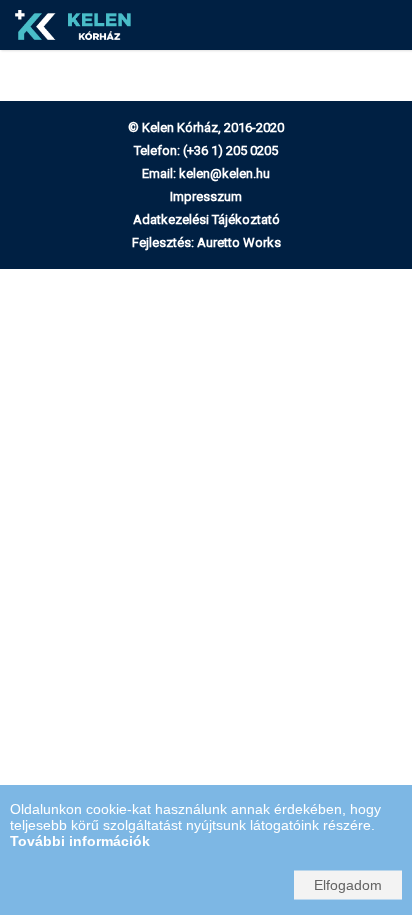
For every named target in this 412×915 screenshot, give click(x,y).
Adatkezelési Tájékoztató (206, 219)
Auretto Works (239, 242)
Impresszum (206, 196)
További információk (80, 841)
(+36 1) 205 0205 (230, 150)
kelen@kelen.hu (224, 173)
